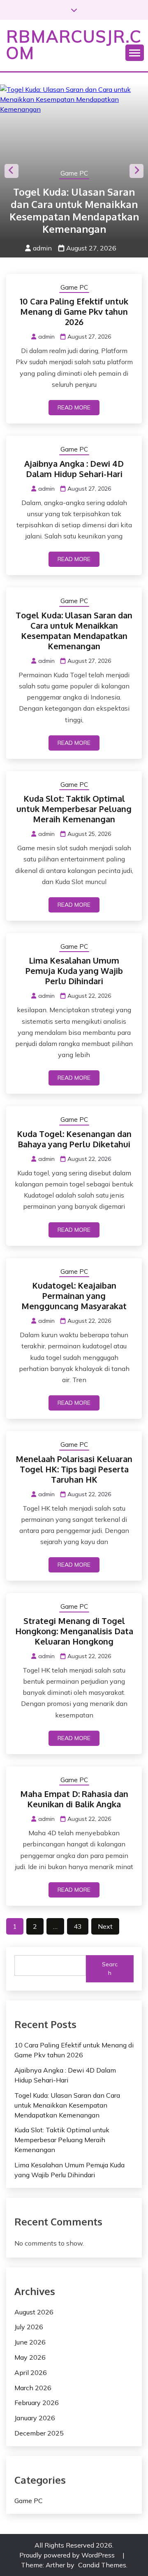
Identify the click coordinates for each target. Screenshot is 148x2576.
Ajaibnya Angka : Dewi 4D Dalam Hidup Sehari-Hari (74, 469)
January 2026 (35, 2418)
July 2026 (29, 2327)
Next (136, 171)
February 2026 (37, 2403)
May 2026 (30, 2357)
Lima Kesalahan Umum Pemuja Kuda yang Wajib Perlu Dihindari (74, 971)
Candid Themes (102, 2565)
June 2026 (30, 2342)
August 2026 (34, 2312)
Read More (74, 407)
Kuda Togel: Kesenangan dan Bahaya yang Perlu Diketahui (74, 1139)
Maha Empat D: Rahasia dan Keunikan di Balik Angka (74, 1799)
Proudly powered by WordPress (68, 2555)
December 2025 (39, 2433)
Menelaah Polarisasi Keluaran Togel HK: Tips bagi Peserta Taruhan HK (74, 1469)
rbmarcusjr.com (74, 44)
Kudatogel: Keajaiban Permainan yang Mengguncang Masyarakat (74, 1296)
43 (78, 1926)
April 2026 (31, 2372)
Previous (12, 171)
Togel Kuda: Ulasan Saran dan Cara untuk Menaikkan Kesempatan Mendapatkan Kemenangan (74, 210)
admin (42, 248)
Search (110, 1969)
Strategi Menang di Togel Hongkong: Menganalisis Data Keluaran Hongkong (74, 1631)
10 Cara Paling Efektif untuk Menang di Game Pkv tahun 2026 (74, 311)
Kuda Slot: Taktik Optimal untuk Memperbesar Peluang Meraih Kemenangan (74, 809)
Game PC (74, 173)
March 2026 (33, 2388)
